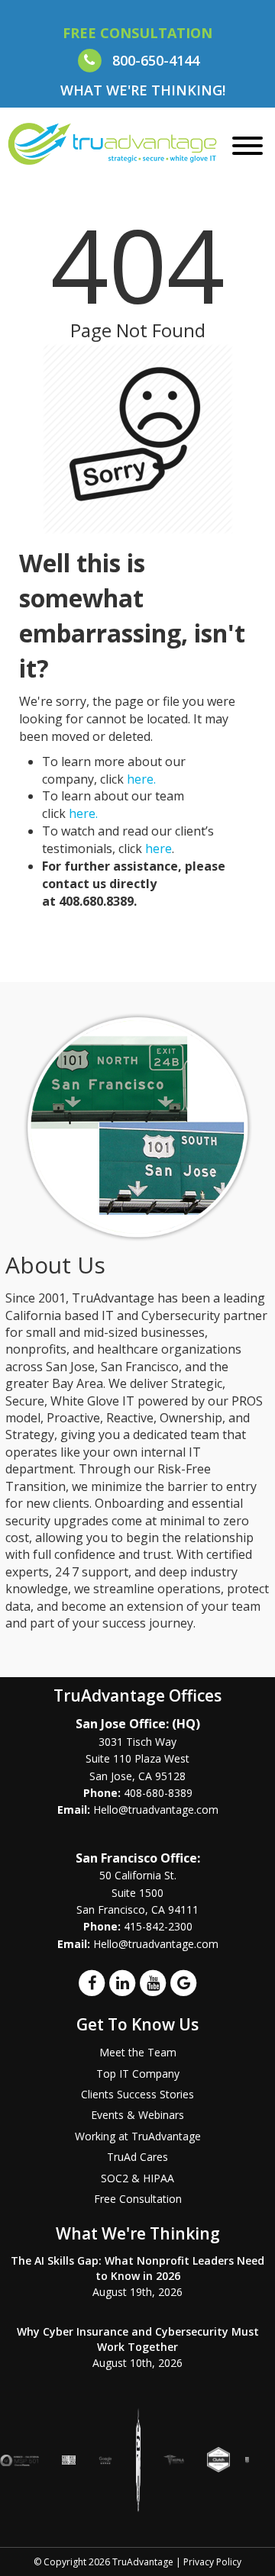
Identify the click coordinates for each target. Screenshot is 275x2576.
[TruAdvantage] (112, 143)
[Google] (183, 1982)
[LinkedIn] (122, 1982)
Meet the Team (138, 2052)
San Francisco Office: (138, 1858)
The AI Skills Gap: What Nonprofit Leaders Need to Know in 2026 (137, 2268)
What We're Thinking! (143, 90)
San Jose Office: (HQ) (138, 1724)
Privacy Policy (212, 2562)
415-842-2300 (158, 1926)
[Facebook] (92, 1982)
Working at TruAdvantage (138, 2136)
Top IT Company (138, 2074)
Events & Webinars (137, 2115)
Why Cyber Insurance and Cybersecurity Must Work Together (138, 2339)
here (159, 848)
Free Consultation (138, 2199)
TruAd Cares (137, 2157)
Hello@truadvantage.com (156, 1810)
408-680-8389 (158, 1793)
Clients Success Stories (137, 2094)
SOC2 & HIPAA (137, 2178)
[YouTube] (153, 1982)
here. (141, 779)
